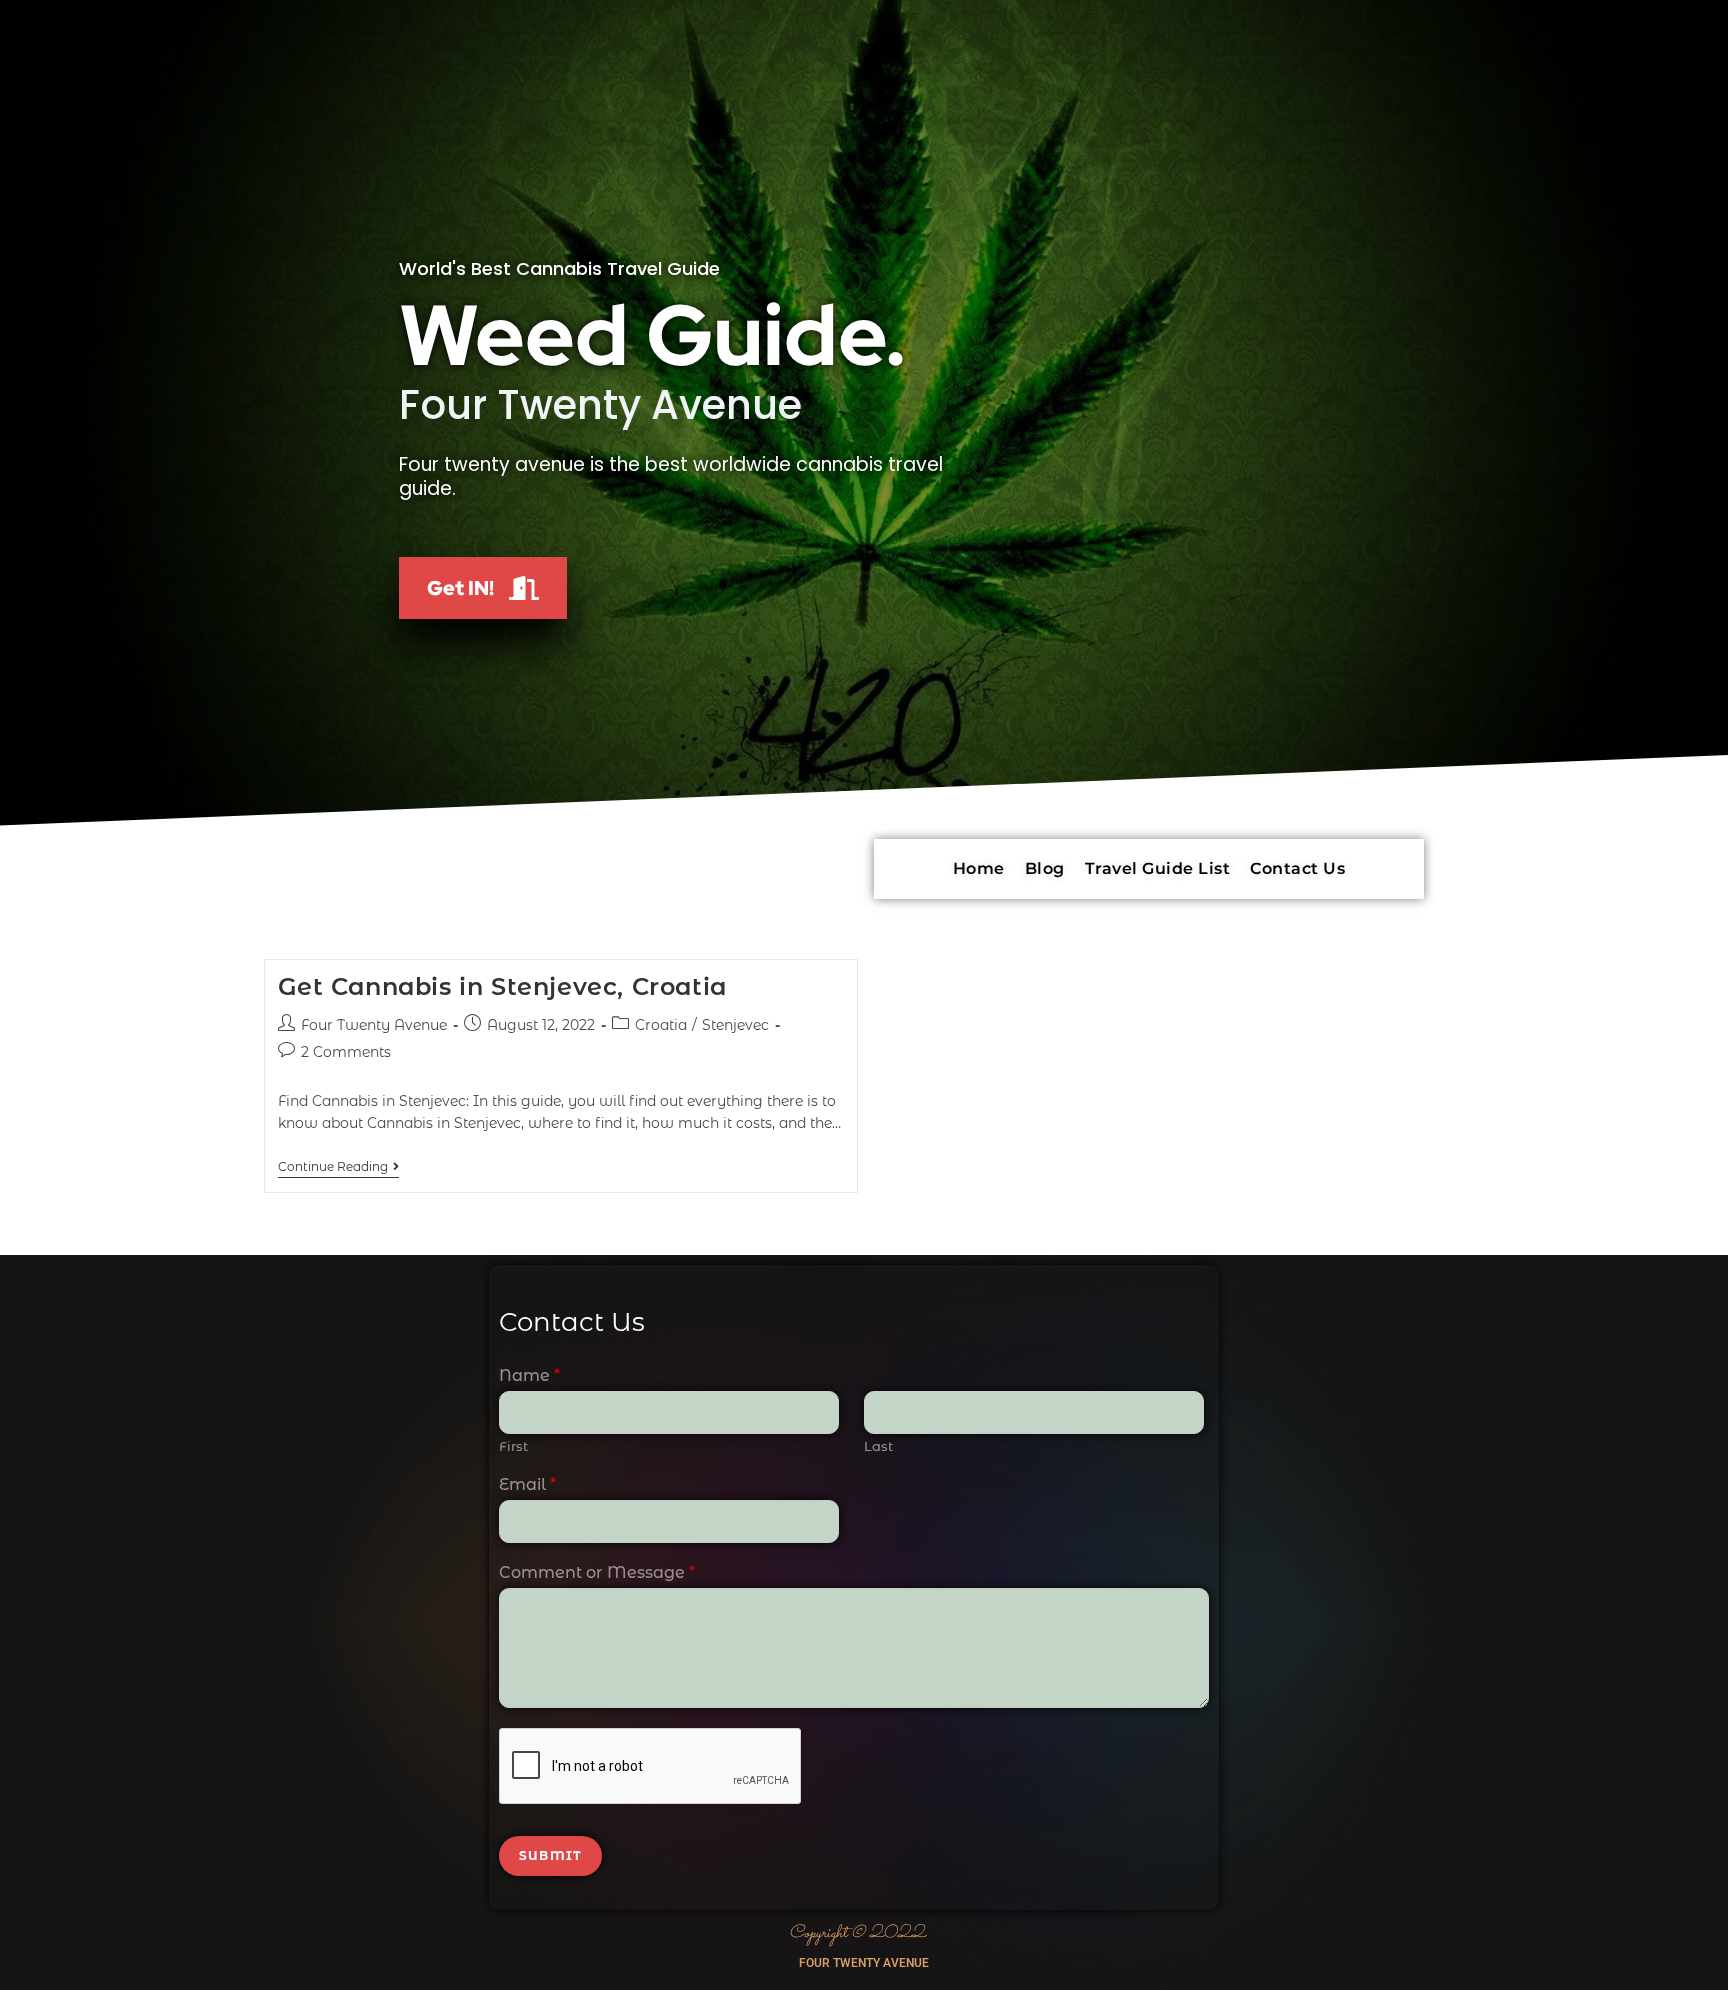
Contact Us (1297, 868)
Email (527, 1484)
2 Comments (346, 1052)
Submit (550, 1855)
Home (979, 868)
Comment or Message (597, 1572)
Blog (1045, 868)
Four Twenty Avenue (374, 1025)
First (513, 1446)
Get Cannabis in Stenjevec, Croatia (502, 986)
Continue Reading (338, 1167)
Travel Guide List (1158, 868)
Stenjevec (735, 1025)
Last (878, 1446)
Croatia (661, 1025)
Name (529, 1375)
